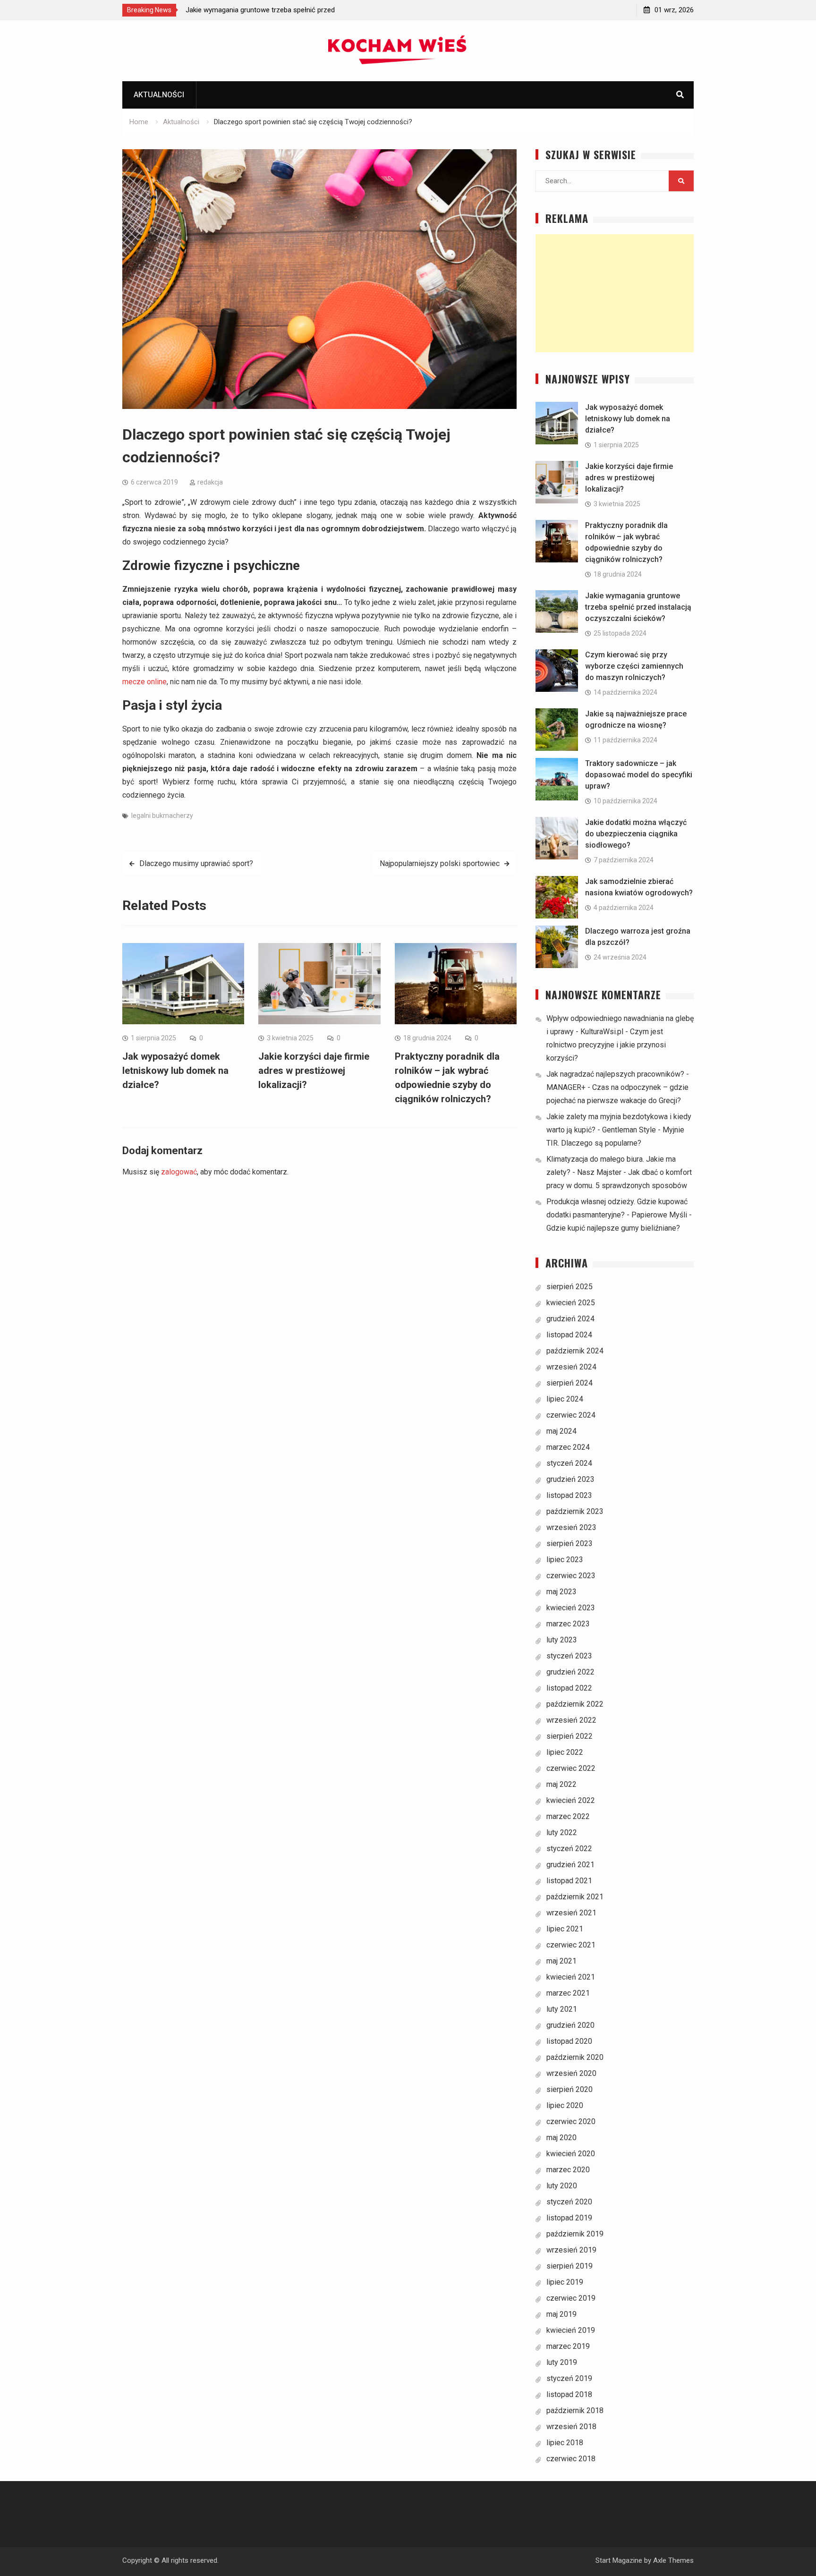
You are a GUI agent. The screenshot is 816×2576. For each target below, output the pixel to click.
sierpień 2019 (569, 2266)
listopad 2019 (569, 2218)
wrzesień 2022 (571, 1720)
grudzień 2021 (570, 1865)
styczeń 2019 (569, 2378)
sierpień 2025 (569, 1287)
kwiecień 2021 (571, 1977)
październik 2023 (575, 1511)
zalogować (179, 1172)
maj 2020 (561, 2138)
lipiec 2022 (565, 1752)
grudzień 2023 (570, 1479)
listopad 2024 (569, 1335)
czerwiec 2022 (571, 1768)
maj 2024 (561, 1431)
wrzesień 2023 (571, 1527)
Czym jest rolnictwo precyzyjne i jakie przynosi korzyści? (606, 1045)
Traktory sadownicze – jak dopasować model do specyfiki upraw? (639, 775)
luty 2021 (562, 2009)
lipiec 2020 (565, 2105)
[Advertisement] (615, 293)
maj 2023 (561, 1592)
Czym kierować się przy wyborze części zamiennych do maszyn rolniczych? (634, 666)
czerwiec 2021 (571, 1945)
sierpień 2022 (569, 1736)
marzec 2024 (568, 1447)
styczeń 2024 (569, 1463)
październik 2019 (575, 2234)
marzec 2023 (568, 1624)
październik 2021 (575, 1897)
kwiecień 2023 (571, 1608)
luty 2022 (562, 1832)
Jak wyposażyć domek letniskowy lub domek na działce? (175, 1071)
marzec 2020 (568, 2170)
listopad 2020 (569, 2041)
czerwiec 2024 (571, 1415)
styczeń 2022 (569, 1849)
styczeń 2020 (569, 2202)
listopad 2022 (569, 1688)
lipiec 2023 (565, 1560)
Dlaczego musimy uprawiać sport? (196, 863)
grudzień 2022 (570, 1672)
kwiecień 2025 (571, 1303)
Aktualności (159, 95)
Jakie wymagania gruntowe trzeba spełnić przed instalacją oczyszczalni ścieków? (638, 607)
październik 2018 (575, 2410)
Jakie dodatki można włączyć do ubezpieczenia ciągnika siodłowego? (636, 834)
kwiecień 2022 (571, 1800)
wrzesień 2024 (571, 1367)
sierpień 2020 (569, 2089)
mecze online (144, 682)
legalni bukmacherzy (162, 816)
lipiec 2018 (565, 2443)
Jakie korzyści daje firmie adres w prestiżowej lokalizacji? (314, 1071)
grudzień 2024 (570, 1319)
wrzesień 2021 (571, 1913)
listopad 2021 (569, 1881)
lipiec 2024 (565, 1399)
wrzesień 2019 (571, 2250)
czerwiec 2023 (571, 1576)
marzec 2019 (568, 2346)
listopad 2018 (569, 2394)
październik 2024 (575, 1351)
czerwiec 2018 (571, 2459)
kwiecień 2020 (571, 2154)
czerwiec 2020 (571, 2121)
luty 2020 (562, 2186)
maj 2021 (561, 1961)
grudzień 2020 (570, 2025)
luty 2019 (562, 2362)
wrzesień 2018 (571, 2427)
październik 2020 (575, 2057)
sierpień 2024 (569, 1383)
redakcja (210, 482)
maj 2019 (561, 2314)
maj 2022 (561, 1784)
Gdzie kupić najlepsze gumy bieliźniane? (613, 1228)
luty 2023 (562, 1640)
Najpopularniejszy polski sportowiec (440, 863)
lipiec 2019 (565, 2282)
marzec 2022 (568, 1816)
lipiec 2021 (565, 1929)
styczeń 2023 (569, 1656)
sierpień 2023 (569, 1543)
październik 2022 (575, 1704)
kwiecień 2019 (571, 2330)
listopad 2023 (569, 1495)
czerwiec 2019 (571, 2298)
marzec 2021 (568, 1993)
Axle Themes (673, 2560)
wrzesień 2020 (571, 2073)
